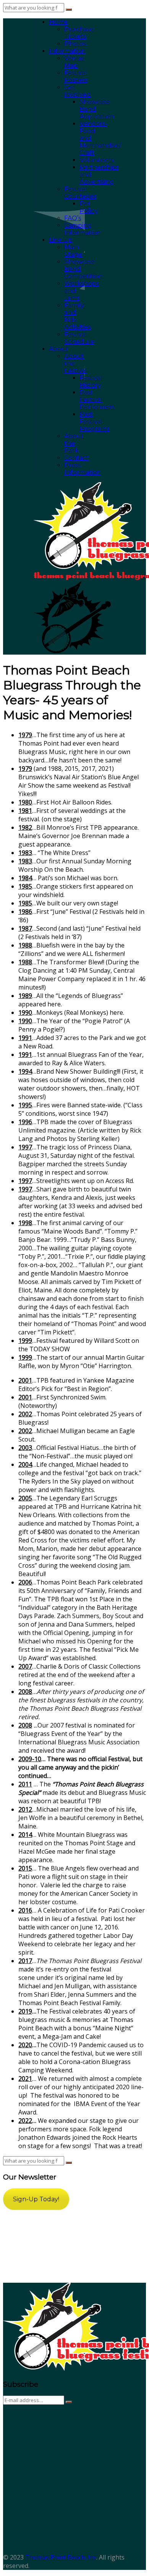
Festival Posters (76, 76)
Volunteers (96, 160)
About (59, 349)
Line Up (61, 240)
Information (67, 51)
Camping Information (82, 229)
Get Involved (78, 91)
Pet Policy (89, 207)
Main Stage (73, 251)
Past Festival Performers (97, 400)
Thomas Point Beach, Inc (61, 2557)
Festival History (91, 382)
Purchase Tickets (79, 33)
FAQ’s (73, 218)
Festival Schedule (79, 338)
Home (58, 22)
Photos (75, 44)
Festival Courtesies (80, 193)
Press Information (82, 469)
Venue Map (74, 62)
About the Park (74, 443)
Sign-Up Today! (36, 2199)
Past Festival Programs (94, 422)
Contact (76, 458)
